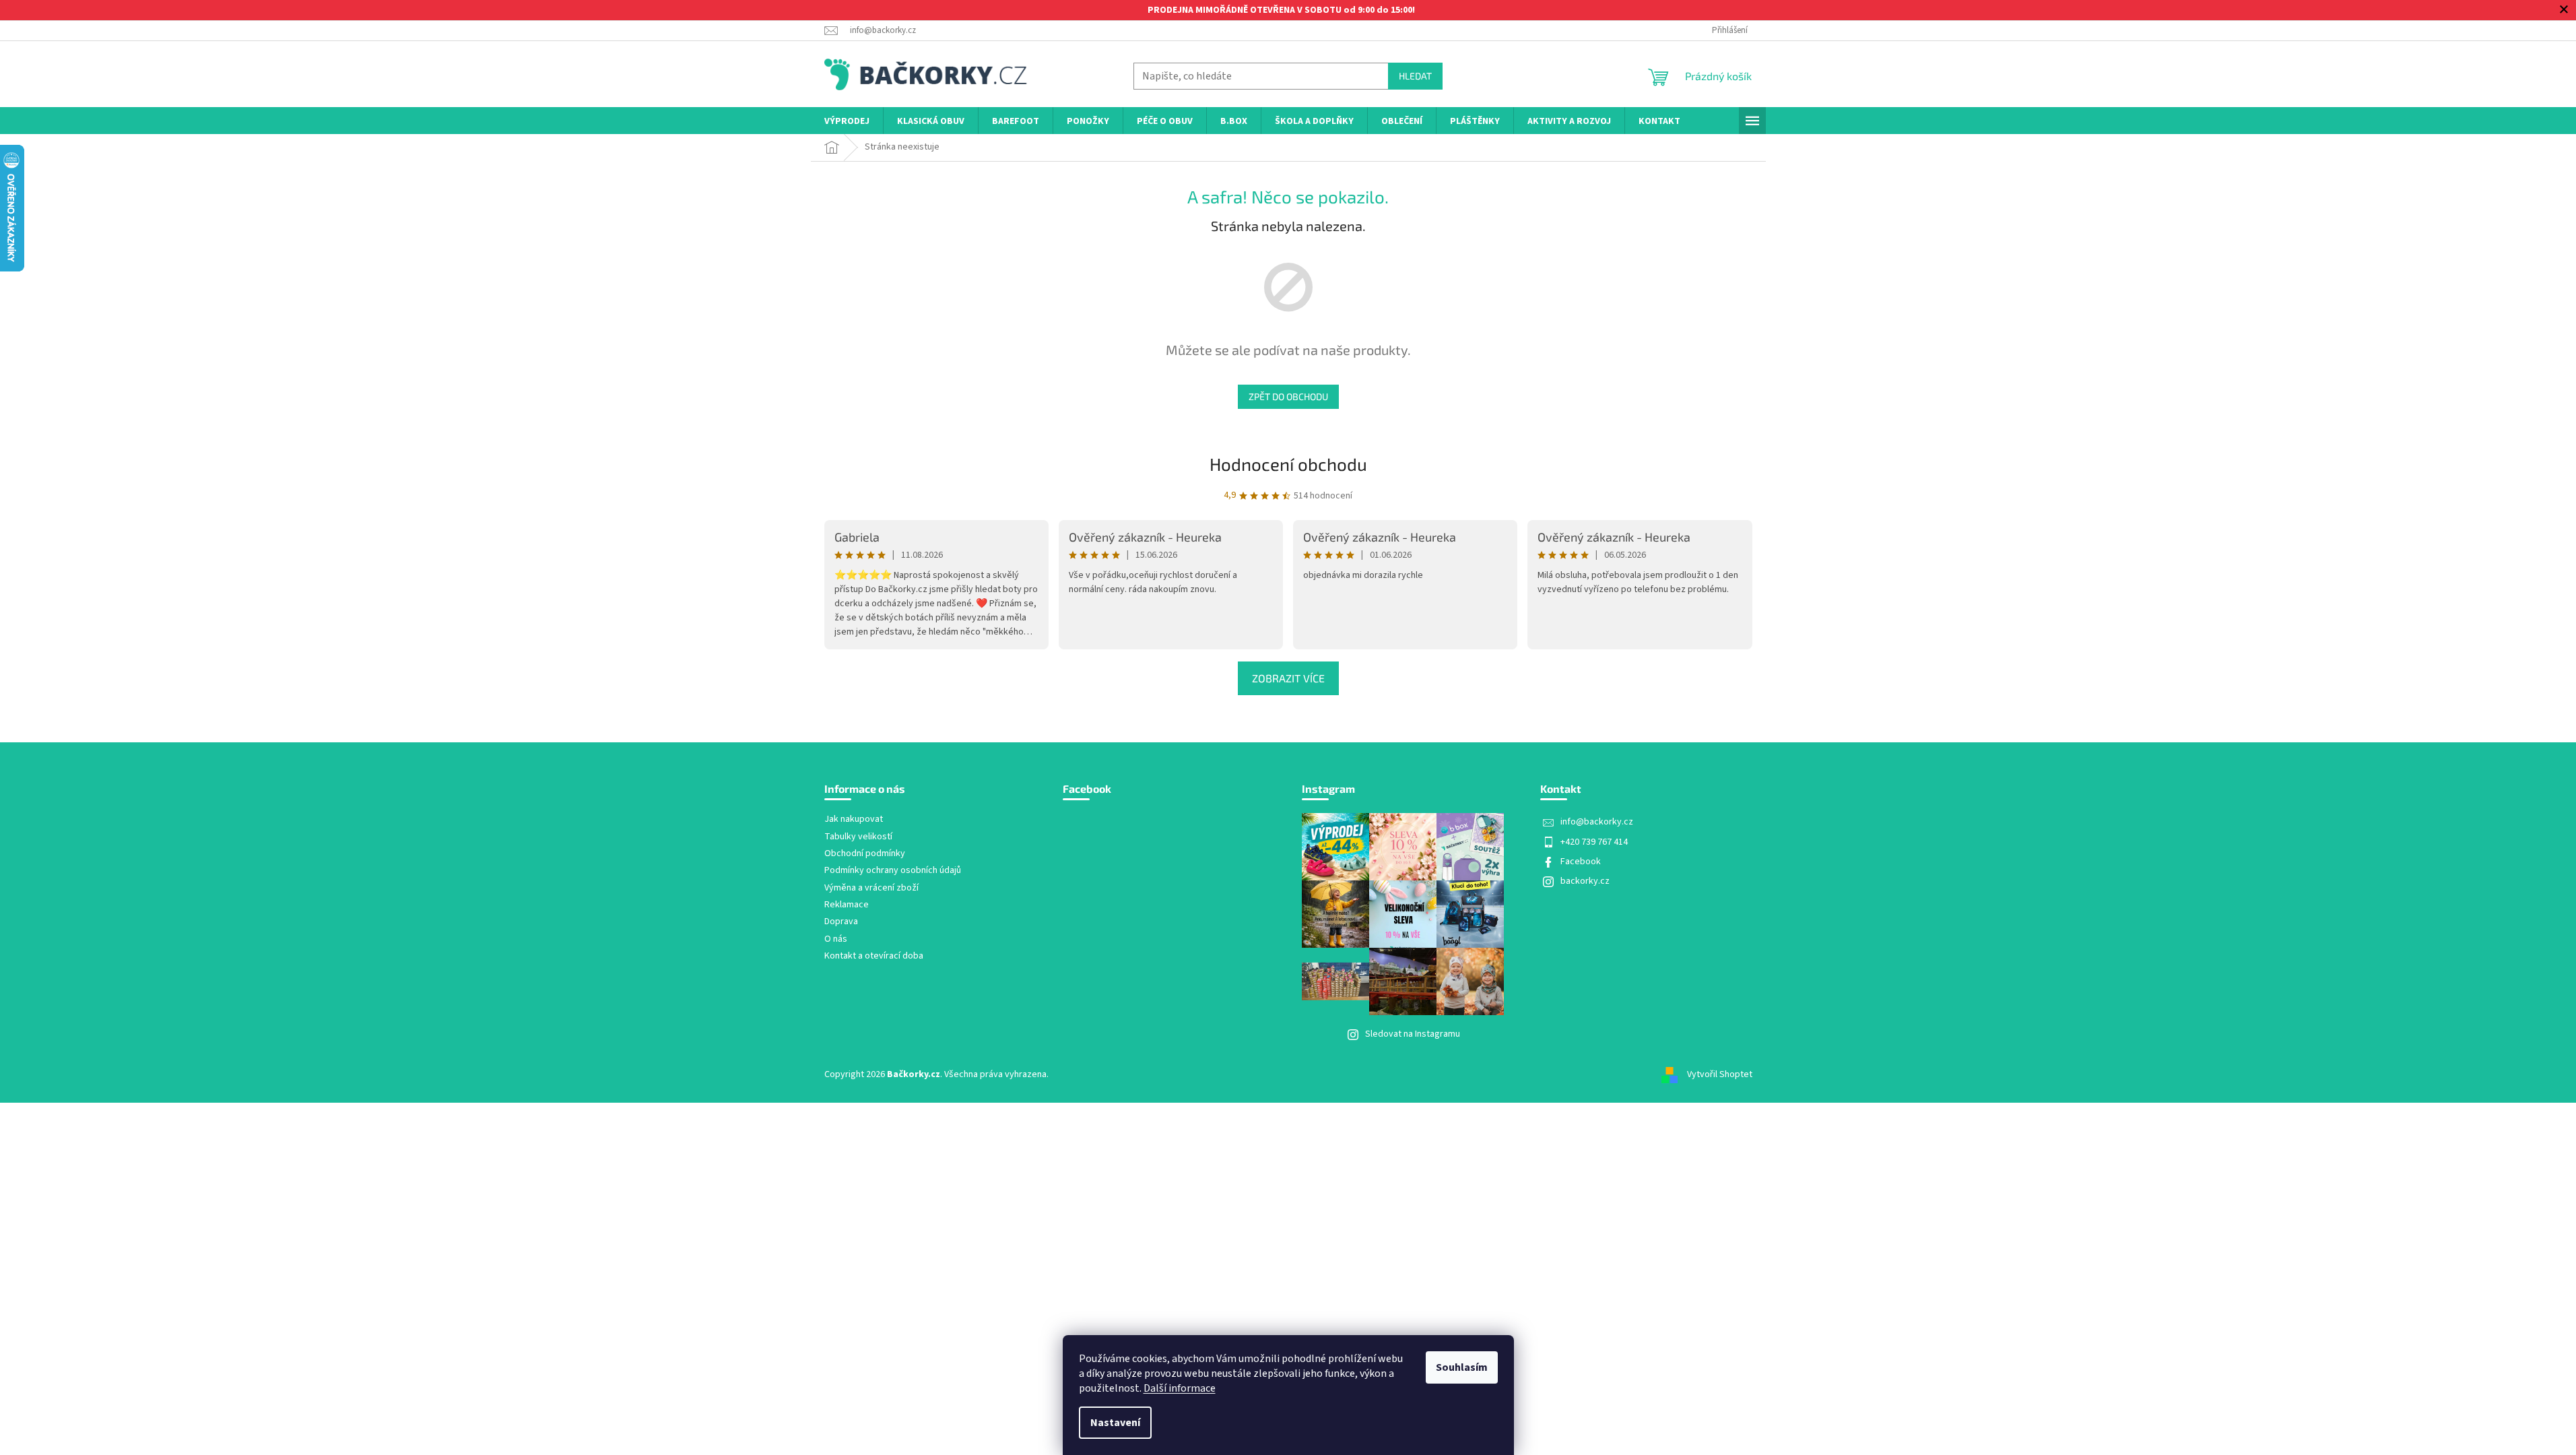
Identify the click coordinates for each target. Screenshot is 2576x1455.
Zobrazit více (1288, 678)
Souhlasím (1462, 1367)
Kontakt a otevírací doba (874, 956)
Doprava (841, 922)
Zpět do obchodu (1288, 396)
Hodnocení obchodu (1288, 464)
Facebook (1581, 862)
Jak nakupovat (854, 819)
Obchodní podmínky (865, 854)
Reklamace (847, 905)
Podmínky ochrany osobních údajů (893, 871)
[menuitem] (847, 122)
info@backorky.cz (1597, 822)
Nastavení (1115, 1423)
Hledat (1415, 76)
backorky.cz (1585, 881)
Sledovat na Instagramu (1413, 1034)
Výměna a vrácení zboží (871, 888)
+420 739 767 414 (1594, 842)
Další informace (1180, 1388)
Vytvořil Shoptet (1720, 1074)
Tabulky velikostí (858, 837)
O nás (836, 939)
